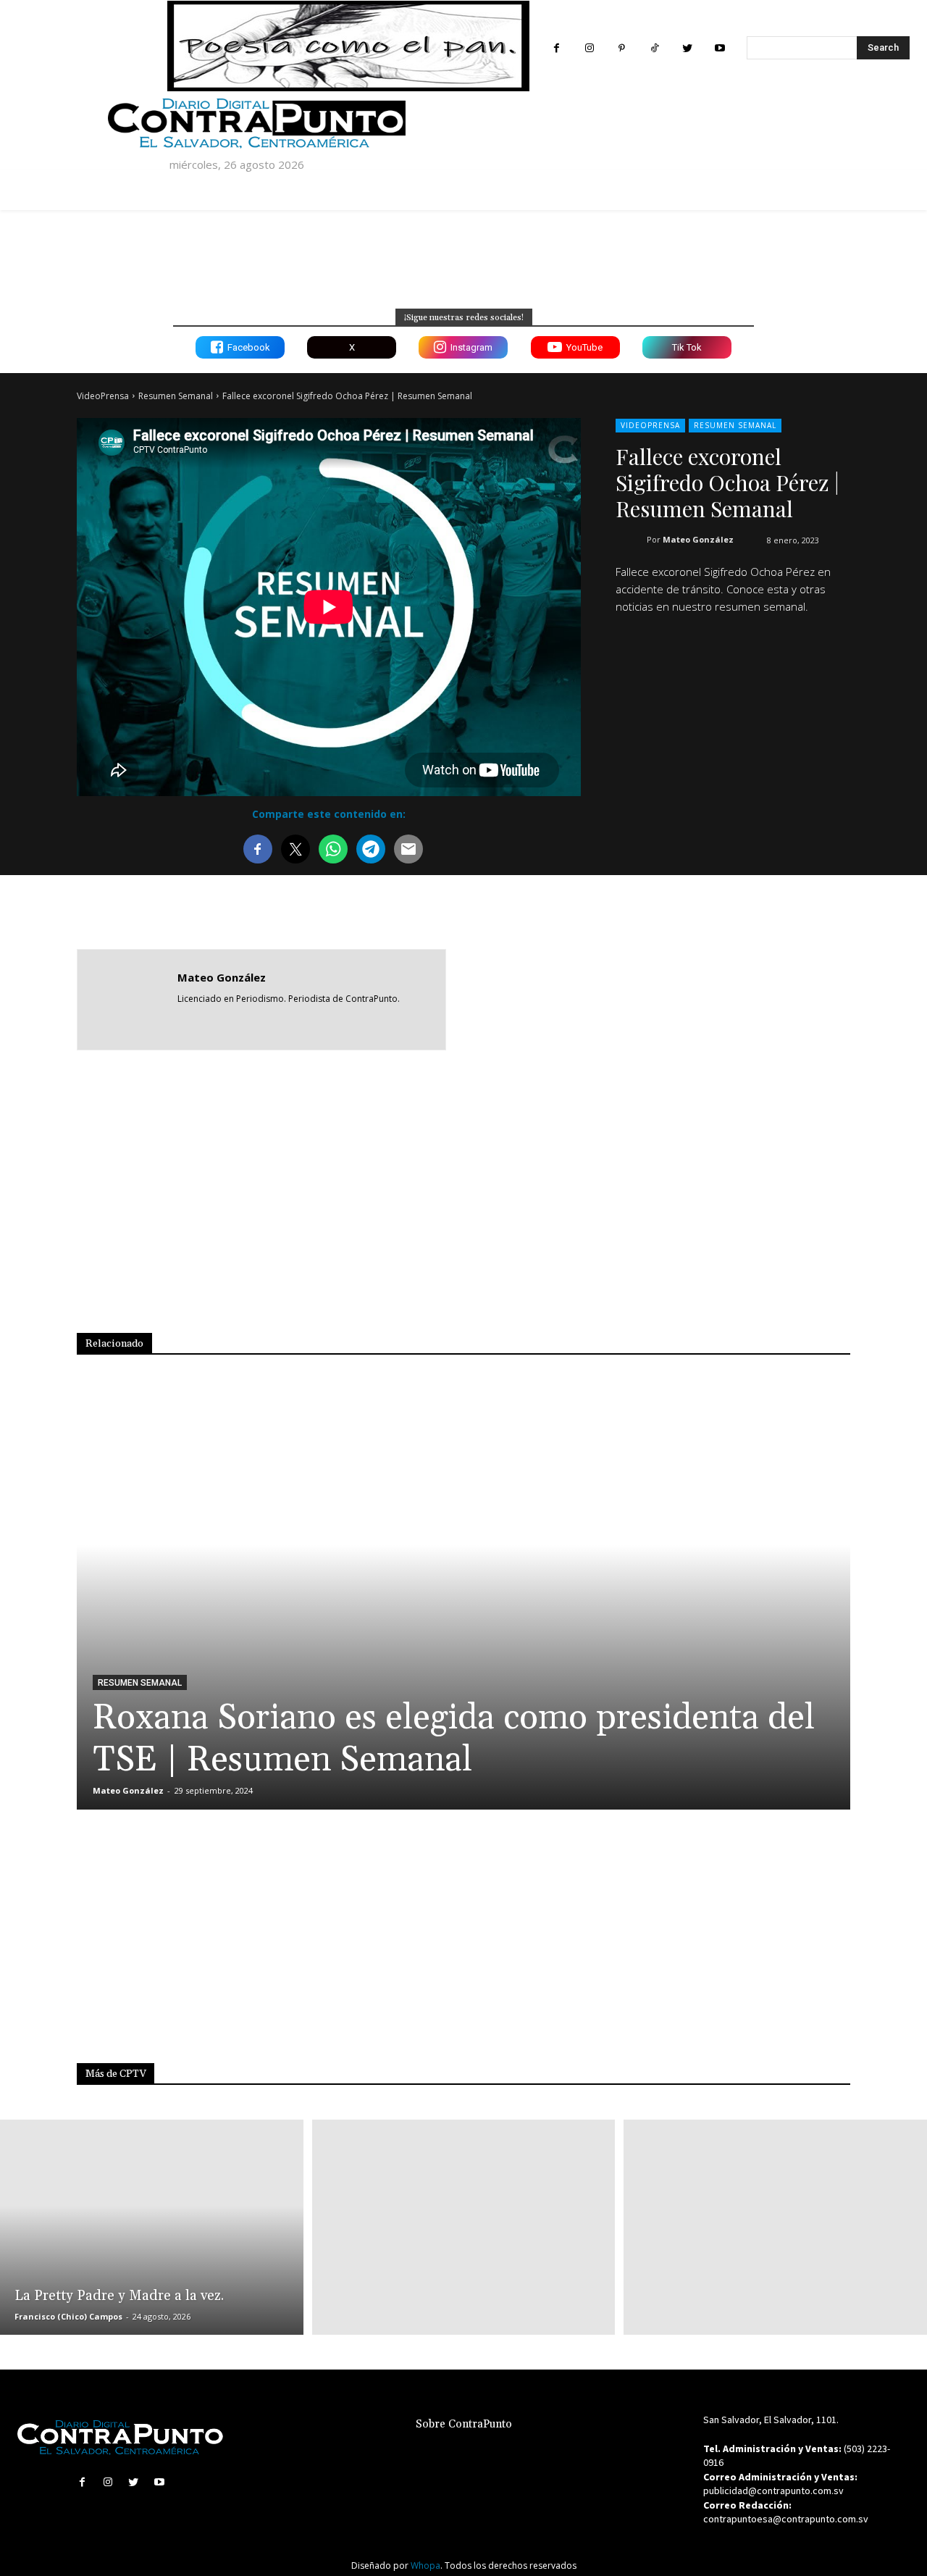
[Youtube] (720, 48)
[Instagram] (589, 48)
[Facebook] (557, 48)
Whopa (425, 2565)
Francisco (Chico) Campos (68, 2316)
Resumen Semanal (176, 396)
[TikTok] (654, 48)
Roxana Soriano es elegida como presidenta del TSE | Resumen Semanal (454, 1739)
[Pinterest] (622, 48)
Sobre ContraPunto (464, 2424)
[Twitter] (687, 48)
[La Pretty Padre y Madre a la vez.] (152, 2227)
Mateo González (698, 539)
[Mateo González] (127, 1000)
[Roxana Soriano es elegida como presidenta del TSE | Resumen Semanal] (463, 1599)
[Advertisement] (704, 998)
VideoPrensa (103, 396)
